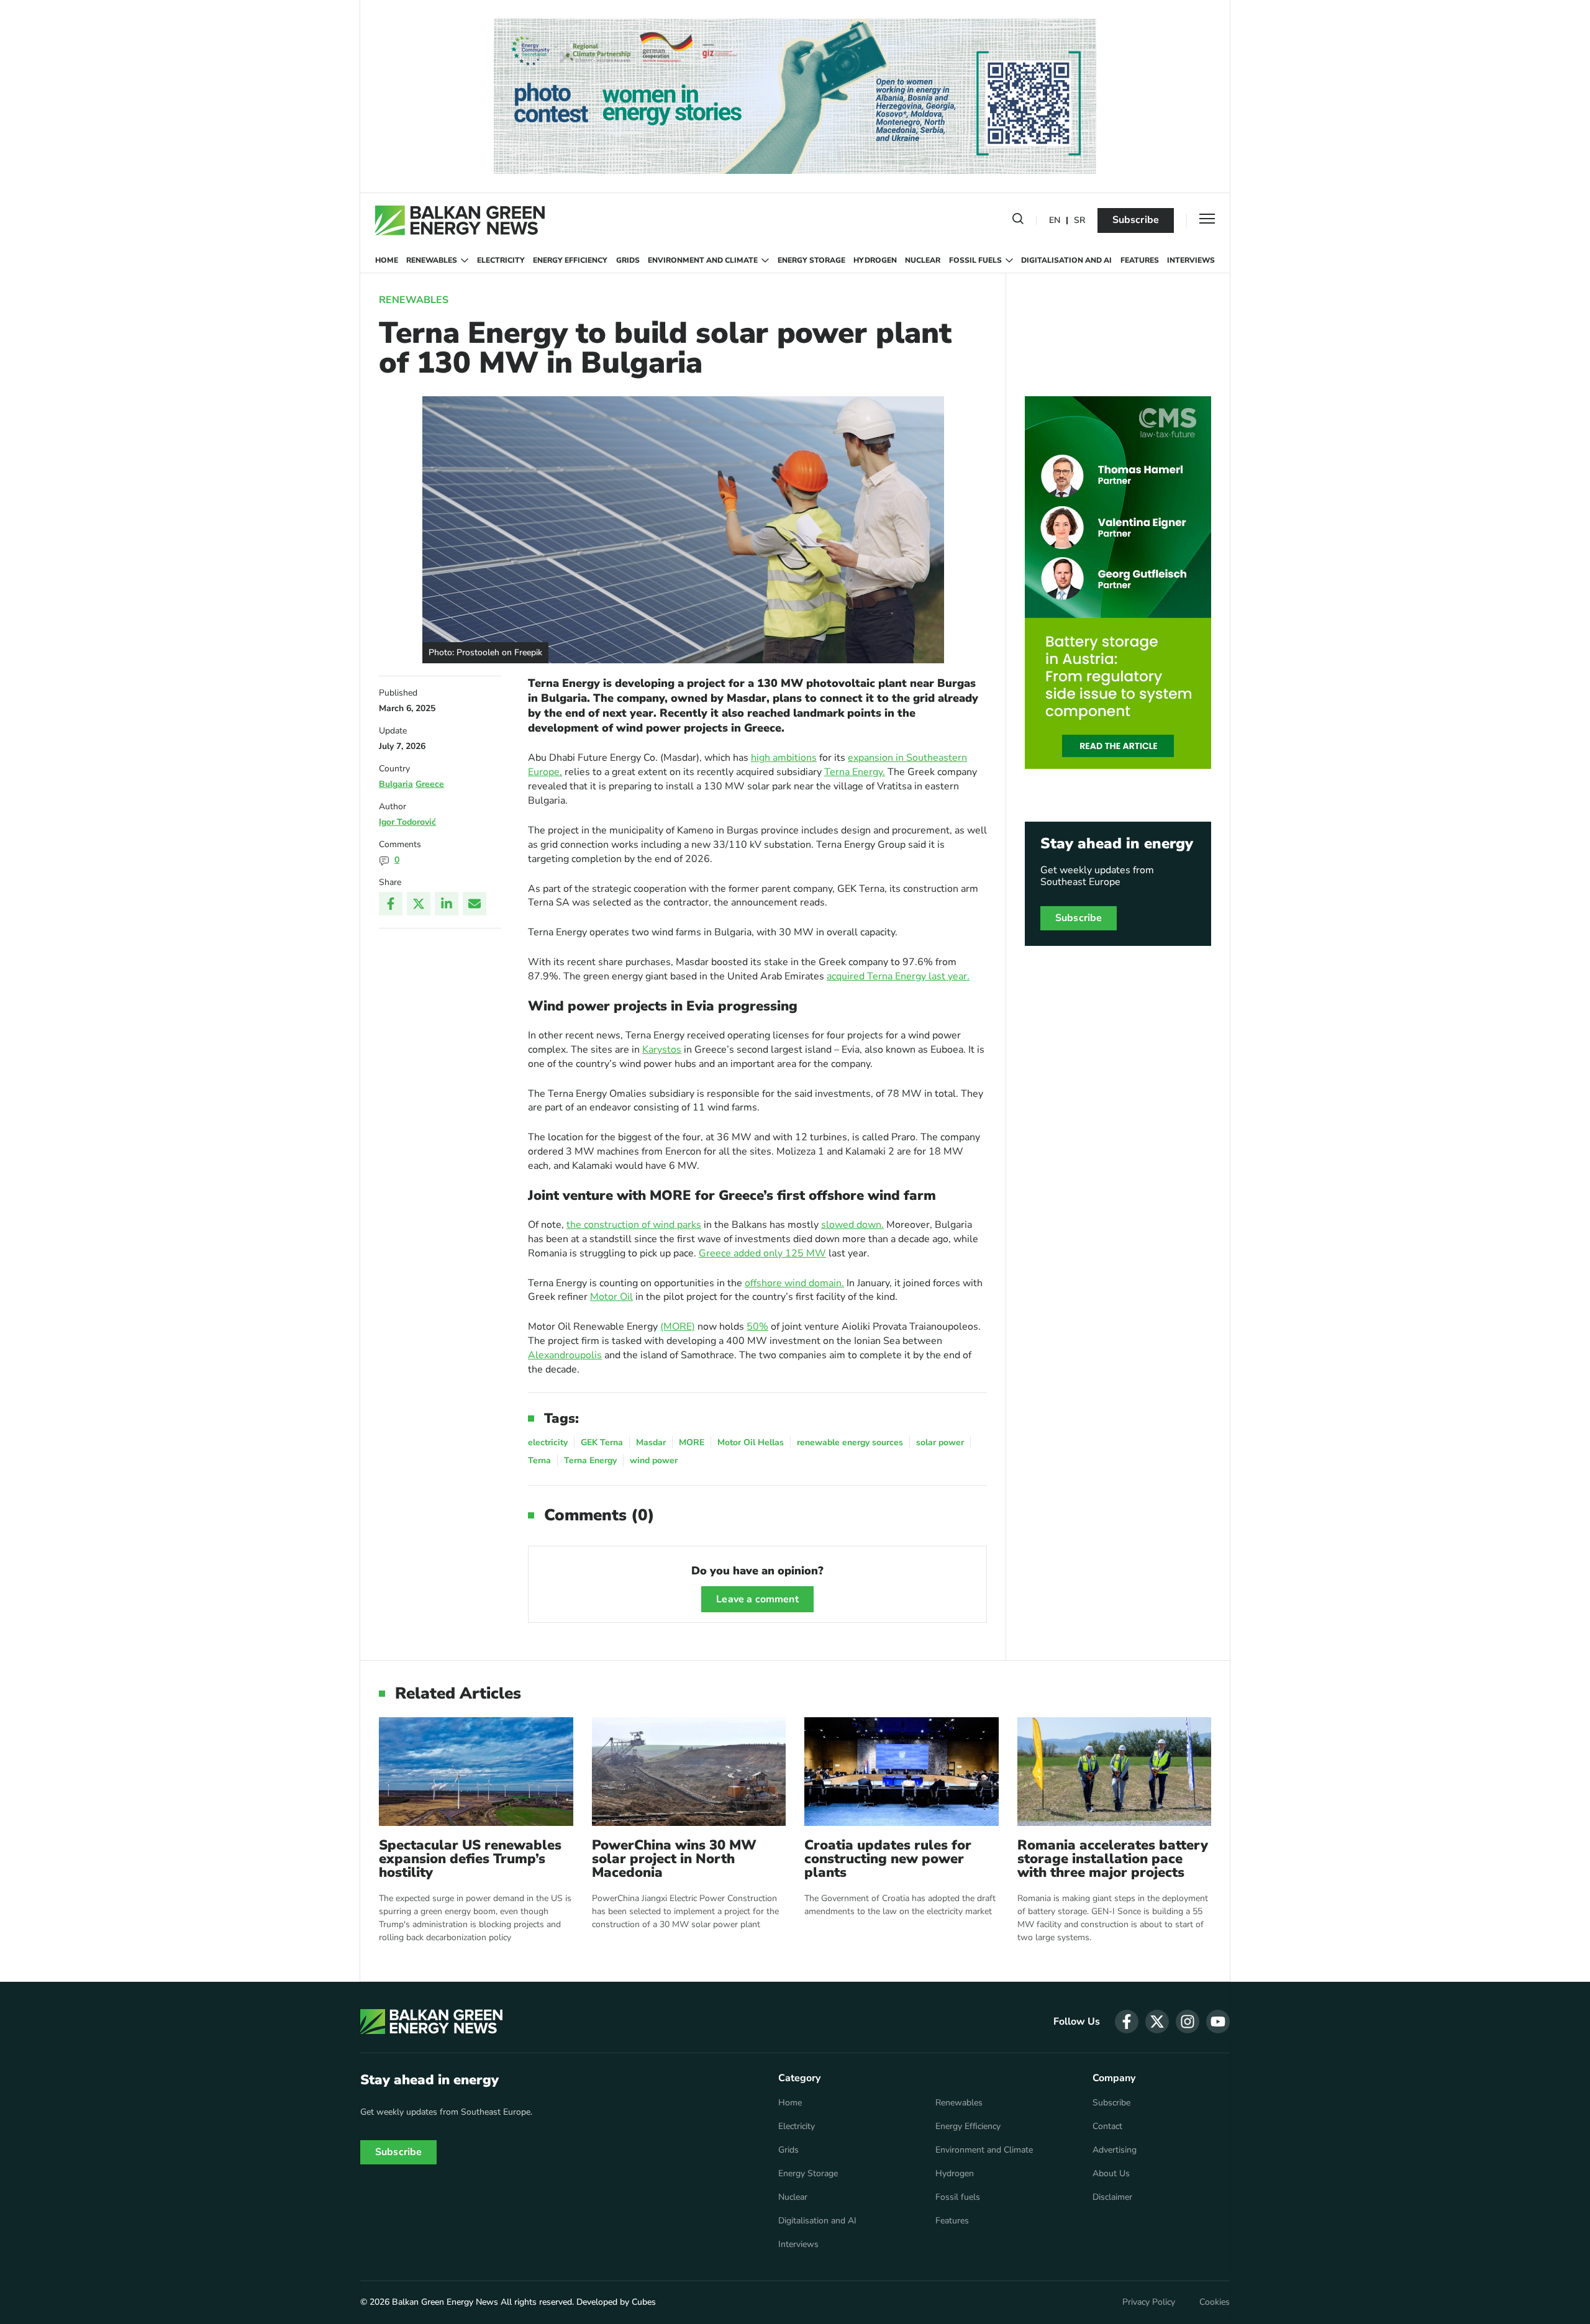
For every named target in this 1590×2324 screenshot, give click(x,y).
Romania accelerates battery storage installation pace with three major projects (1113, 1859)
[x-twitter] (1157, 2022)
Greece (430, 784)
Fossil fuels (975, 260)
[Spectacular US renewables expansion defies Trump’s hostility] (476, 1772)
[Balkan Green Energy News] (460, 220)
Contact (1107, 2127)
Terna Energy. (855, 772)
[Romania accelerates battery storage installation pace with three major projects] (1115, 1772)
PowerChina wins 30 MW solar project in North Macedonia (674, 1859)
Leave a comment (757, 1599)
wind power (654, 1460)
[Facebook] (391, 904)
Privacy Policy (1149, 2302)
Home (387, 260)
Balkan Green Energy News (445, 2302)
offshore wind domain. (794, 1283)
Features (1140, 260)
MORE (692, 1442)
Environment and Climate (703, 260)
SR (1079, 221)
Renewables (432, 260)
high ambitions (784, 758)
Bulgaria (396, 784)
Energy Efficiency (570, 260)
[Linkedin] (447, 904)
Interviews (1191, 260)
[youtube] (1218, 2022)
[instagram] (1188, 2022)
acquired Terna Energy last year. (898, 976)
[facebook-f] (1127, 2022)
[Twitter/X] (419, 904)
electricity (548, 1442)
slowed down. (852, 1225)
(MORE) (678, 1327)
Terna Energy (590, 1460)
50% (757, 1327)
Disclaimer (1112, 2197)
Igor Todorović (407, 822)
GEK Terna (602, 1442)
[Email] (475, 904)
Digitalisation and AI (1066, 260)
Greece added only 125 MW (762, 1253)
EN (1055, 221)
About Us (1111, 2174)
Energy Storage (811, 260)
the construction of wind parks (634, 1225)
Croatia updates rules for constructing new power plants (888, 1859)
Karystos (662, 1050)
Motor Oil (611, 1297)
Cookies (1215, 2302)
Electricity (501, 260)
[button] (1018, 221)
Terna (539, 1460)
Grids (628, 260)
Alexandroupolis (565, 1355)
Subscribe (1136, 220)
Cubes (644, 2302)
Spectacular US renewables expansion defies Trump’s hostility (470, 1859)
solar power (940, 1442)
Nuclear (923, 260)
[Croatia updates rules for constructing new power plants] (902, 1772)
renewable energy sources (850, 1442)
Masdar (651, 1442)
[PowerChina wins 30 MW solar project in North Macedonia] (689, 1772)
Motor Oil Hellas (751, 1442)
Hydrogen (875, 260)
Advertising (1115, 2150)
